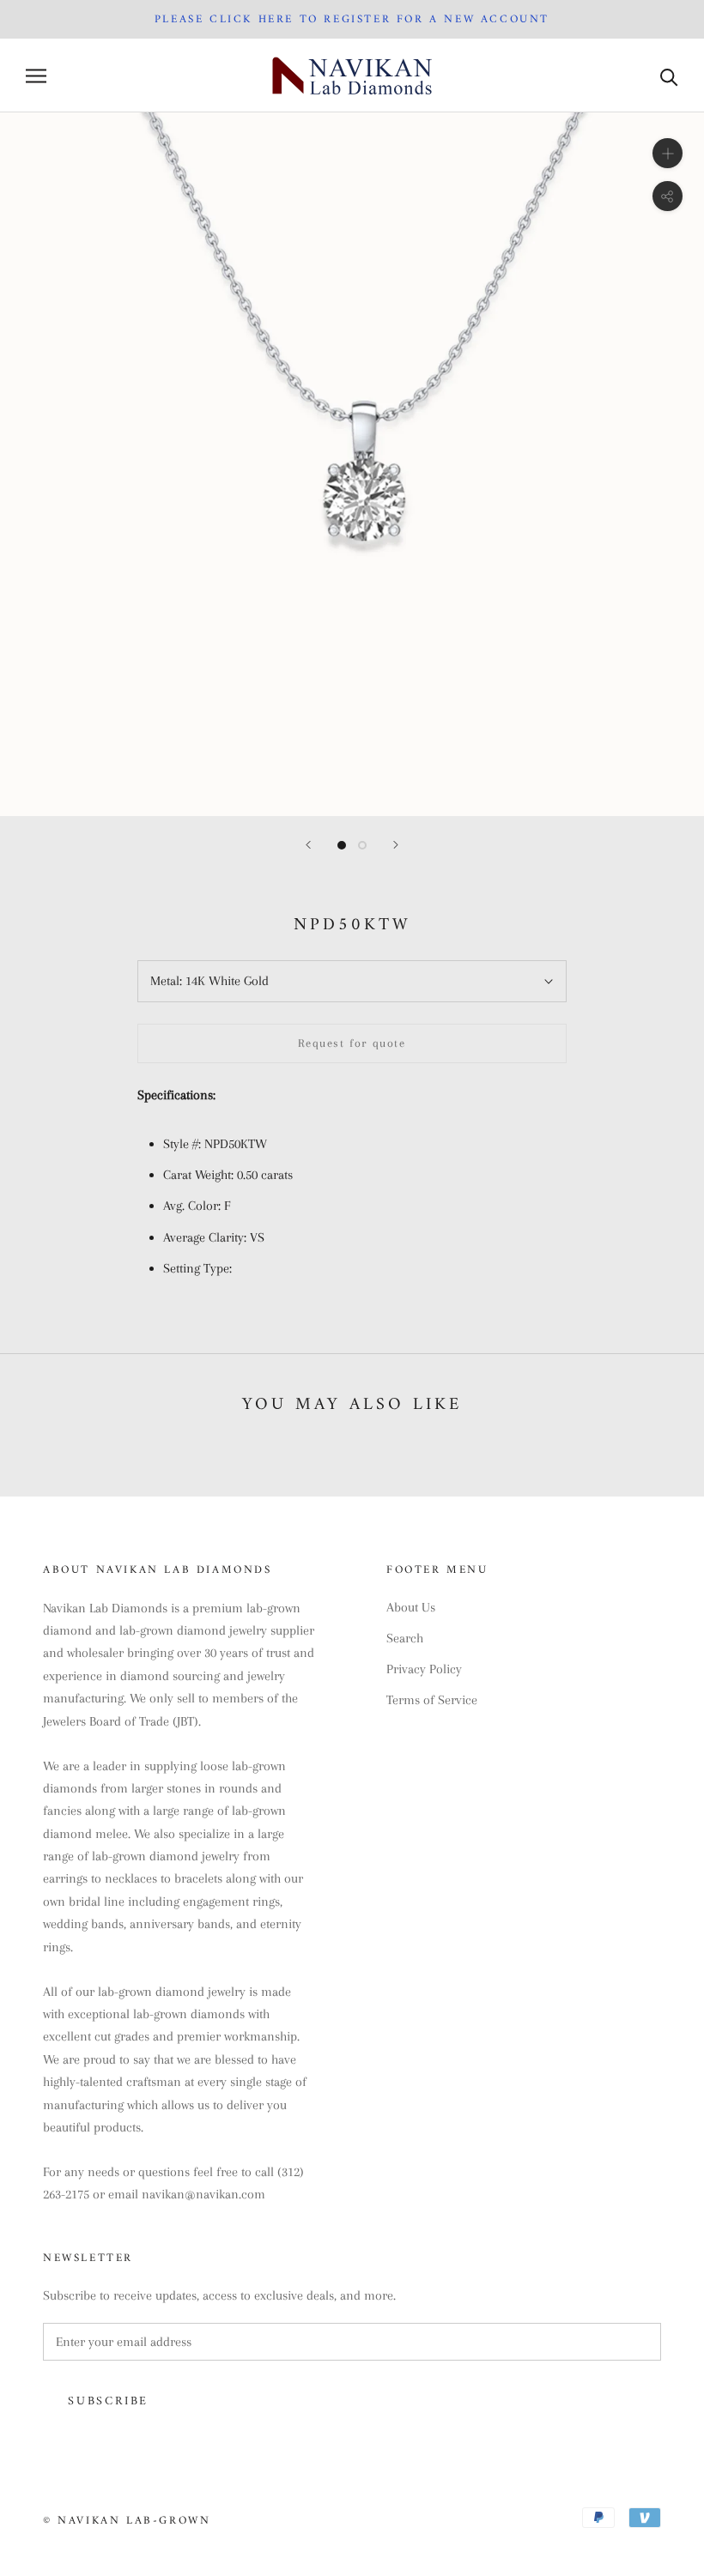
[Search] (669, 76)
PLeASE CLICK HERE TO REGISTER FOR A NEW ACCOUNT (352, 19)
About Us (411, 1607)
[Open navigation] (36, 76)
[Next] (396, 845)
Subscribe (108, 2401)
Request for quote (352, 1043)
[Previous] (308, 845)
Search (405, 1638)
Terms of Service (432, 1700)
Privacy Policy (424, 1669)
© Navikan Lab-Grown (127, 2521)
